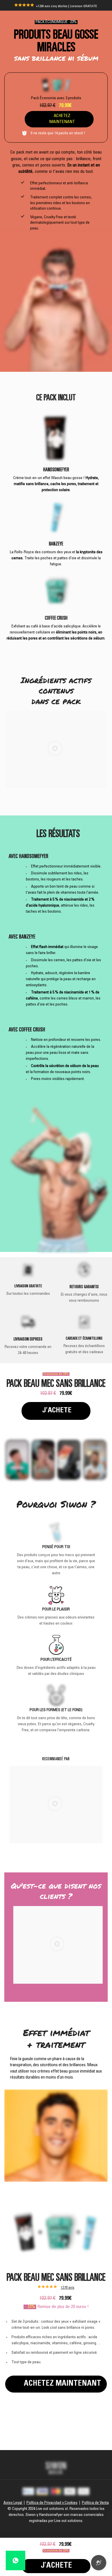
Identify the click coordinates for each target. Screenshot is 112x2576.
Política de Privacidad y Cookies (52, 2503)
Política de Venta (95, 2503)
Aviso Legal (13, 2503)
